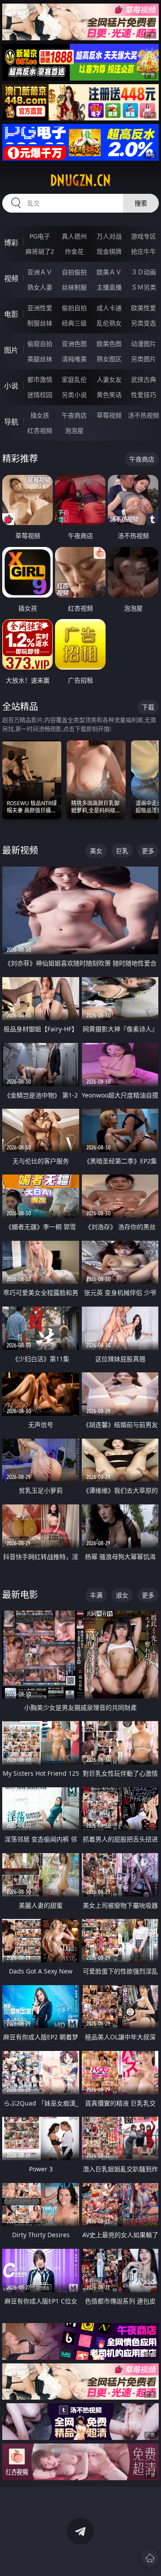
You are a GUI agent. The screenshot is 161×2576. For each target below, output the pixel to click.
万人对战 (109, 236)
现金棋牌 (109, 251)
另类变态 (144, 323)
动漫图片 (144, 344)
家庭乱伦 (74, 379)
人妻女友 (109, 379)
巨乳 (122, 851)
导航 (11, 422)
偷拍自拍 (74, 308)
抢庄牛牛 (144, 251)
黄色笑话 (109, 395)
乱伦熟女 (109, 323)
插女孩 (40, 415)
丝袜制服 (74, 287)
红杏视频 (40, 430)
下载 (148, 707)
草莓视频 (109, 415)
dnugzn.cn (80, 180)
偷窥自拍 (40, 344)
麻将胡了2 (40, 251)
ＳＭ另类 (144, 287)
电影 (11, 314)
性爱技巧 (144, 395)
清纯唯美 (74, 359)
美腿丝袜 (40, 359)
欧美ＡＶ (109, 272)
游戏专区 (144, 236)
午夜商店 (74, 415)
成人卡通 (109, 308)
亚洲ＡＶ (40, 272)
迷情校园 (40, 395)
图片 (11, 350)
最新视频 (20, 850)
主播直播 (109, 287)
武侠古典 (144, 379)
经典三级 (74, 323)
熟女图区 (109, 359)
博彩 (11, 243)
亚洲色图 (74, 344)
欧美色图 (109, 344)
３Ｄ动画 (144, 272)
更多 (148, 851)
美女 (96, 851)
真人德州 (74, 236)
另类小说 (74, 395)
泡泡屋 (74, 430)
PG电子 (40, 236)
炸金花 (74, 251)
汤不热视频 (144, 415)
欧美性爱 (144, 308)
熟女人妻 (40, 287)
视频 (11, 278)
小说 (11, 386)
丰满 (96, 1595)
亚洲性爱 (40, 308)
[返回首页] (150, 2558)
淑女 (122, 1595)
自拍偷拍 (74, 272)
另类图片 (144, 359)
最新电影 (20, 1595)
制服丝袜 (40, 323)
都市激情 (40, 379)
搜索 (141, 203)
